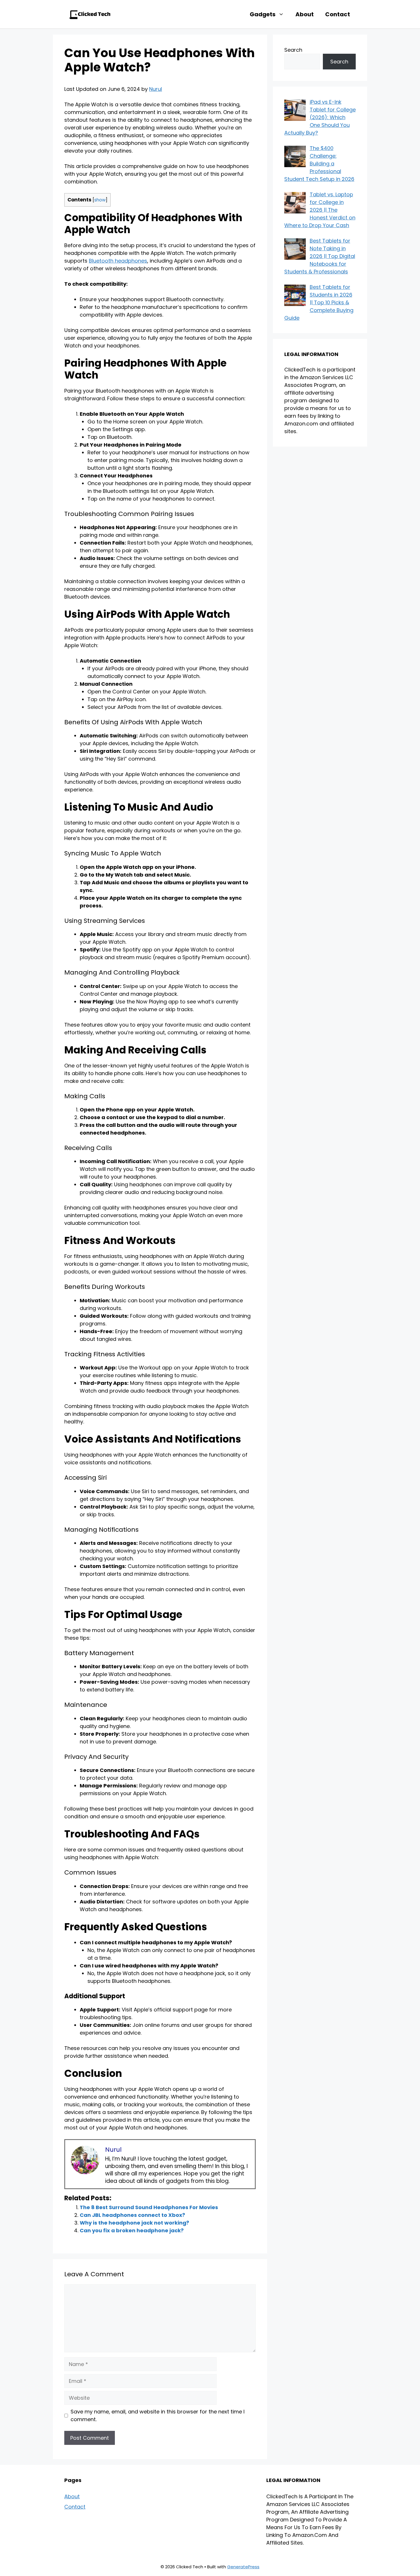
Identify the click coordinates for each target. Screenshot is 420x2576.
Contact (338, 14)
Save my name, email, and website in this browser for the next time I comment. (158, 2415)
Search (293, 50)
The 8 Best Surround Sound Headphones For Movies (149, 2207)
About (305, 14)
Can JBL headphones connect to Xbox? (132, 2215)
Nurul (156, 89)
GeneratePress (243, 2567)
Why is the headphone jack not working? (134, 2223)
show (100, 200)
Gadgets (263, 14)
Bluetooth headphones (118, 261)
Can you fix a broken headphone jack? (132, 2230)
